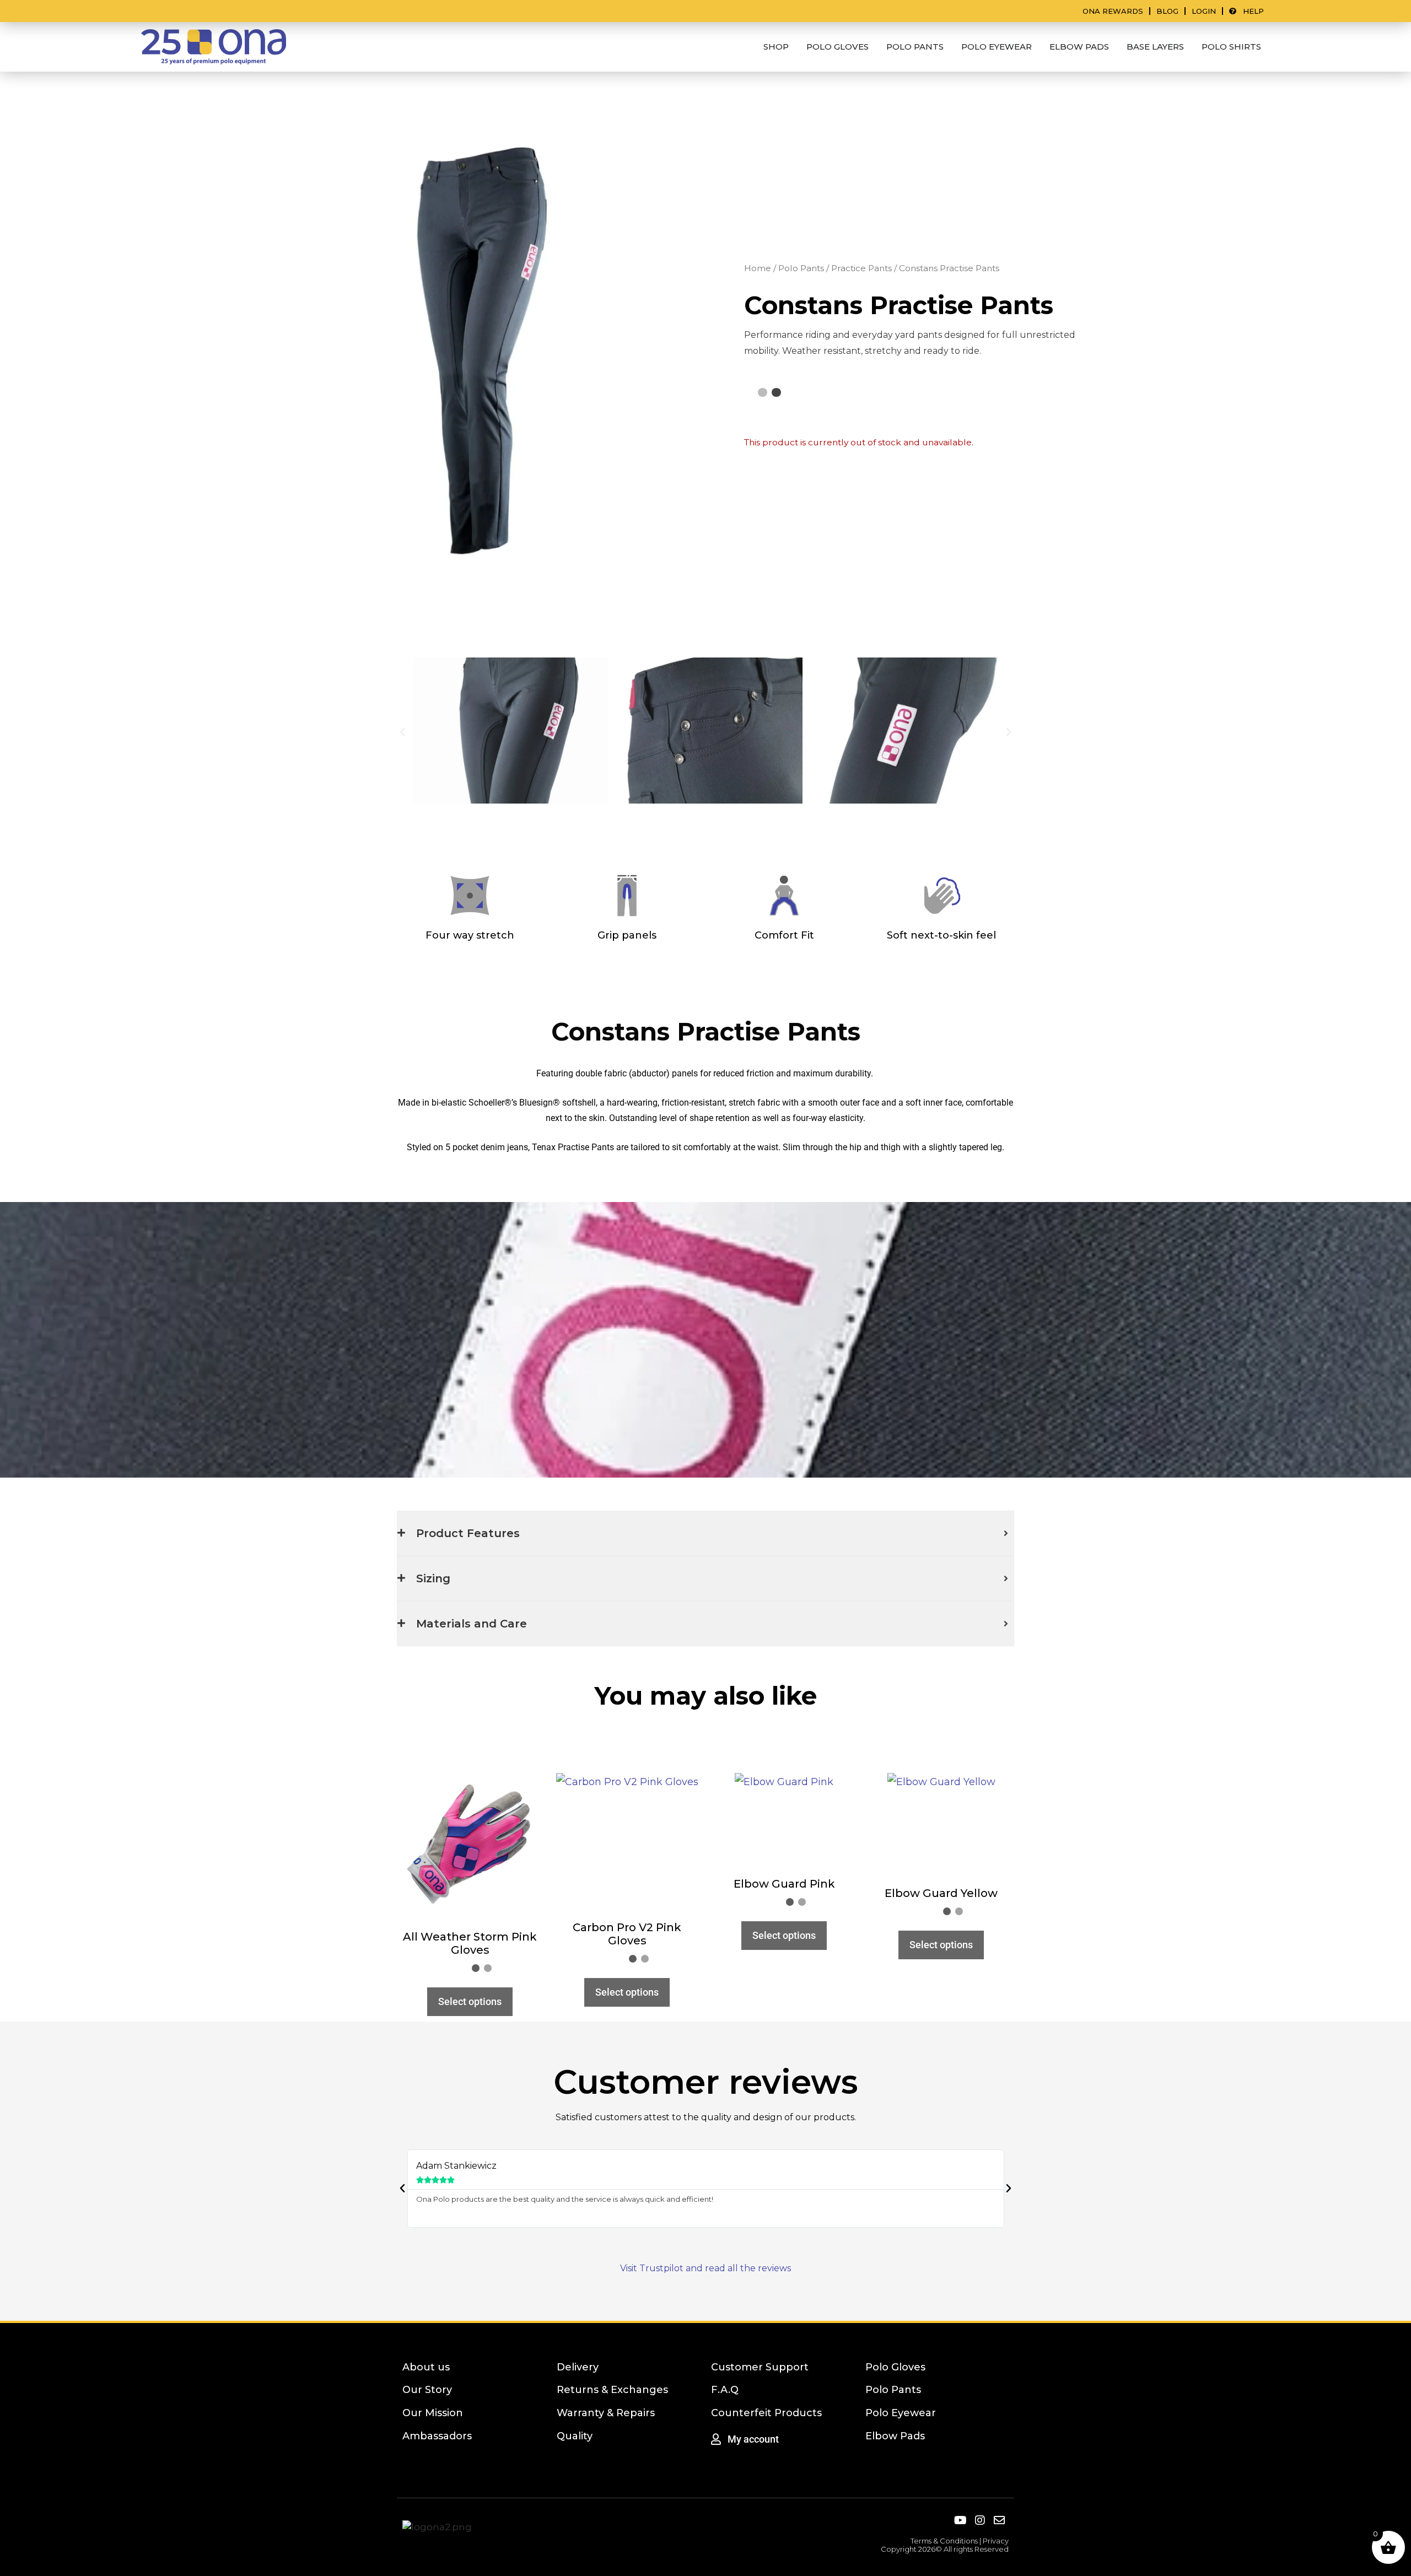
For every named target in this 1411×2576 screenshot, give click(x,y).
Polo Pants (801, 268)
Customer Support (760, 2367)
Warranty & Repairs (606, 2413)
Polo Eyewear (901, 2413)
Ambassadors (437, 2436)
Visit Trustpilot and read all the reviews (705, 2268)
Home (758, 268)
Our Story (427, 2390)
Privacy (996, 2541)
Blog (1167, 11)
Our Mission (433, 2413)
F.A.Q (725, 2390)
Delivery (578, 2367)
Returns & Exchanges (612, 2390)
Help (1250, 11)
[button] (402, 732)
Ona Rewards (1113, 11)
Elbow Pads (895, 2436)
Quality (575, 2436)
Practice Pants (861, 268)
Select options (470, 2001)
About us (426, 2367)
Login (1204, 11)
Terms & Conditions (944, 2541)
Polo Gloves (895, 2367)
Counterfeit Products (766, 2413)
